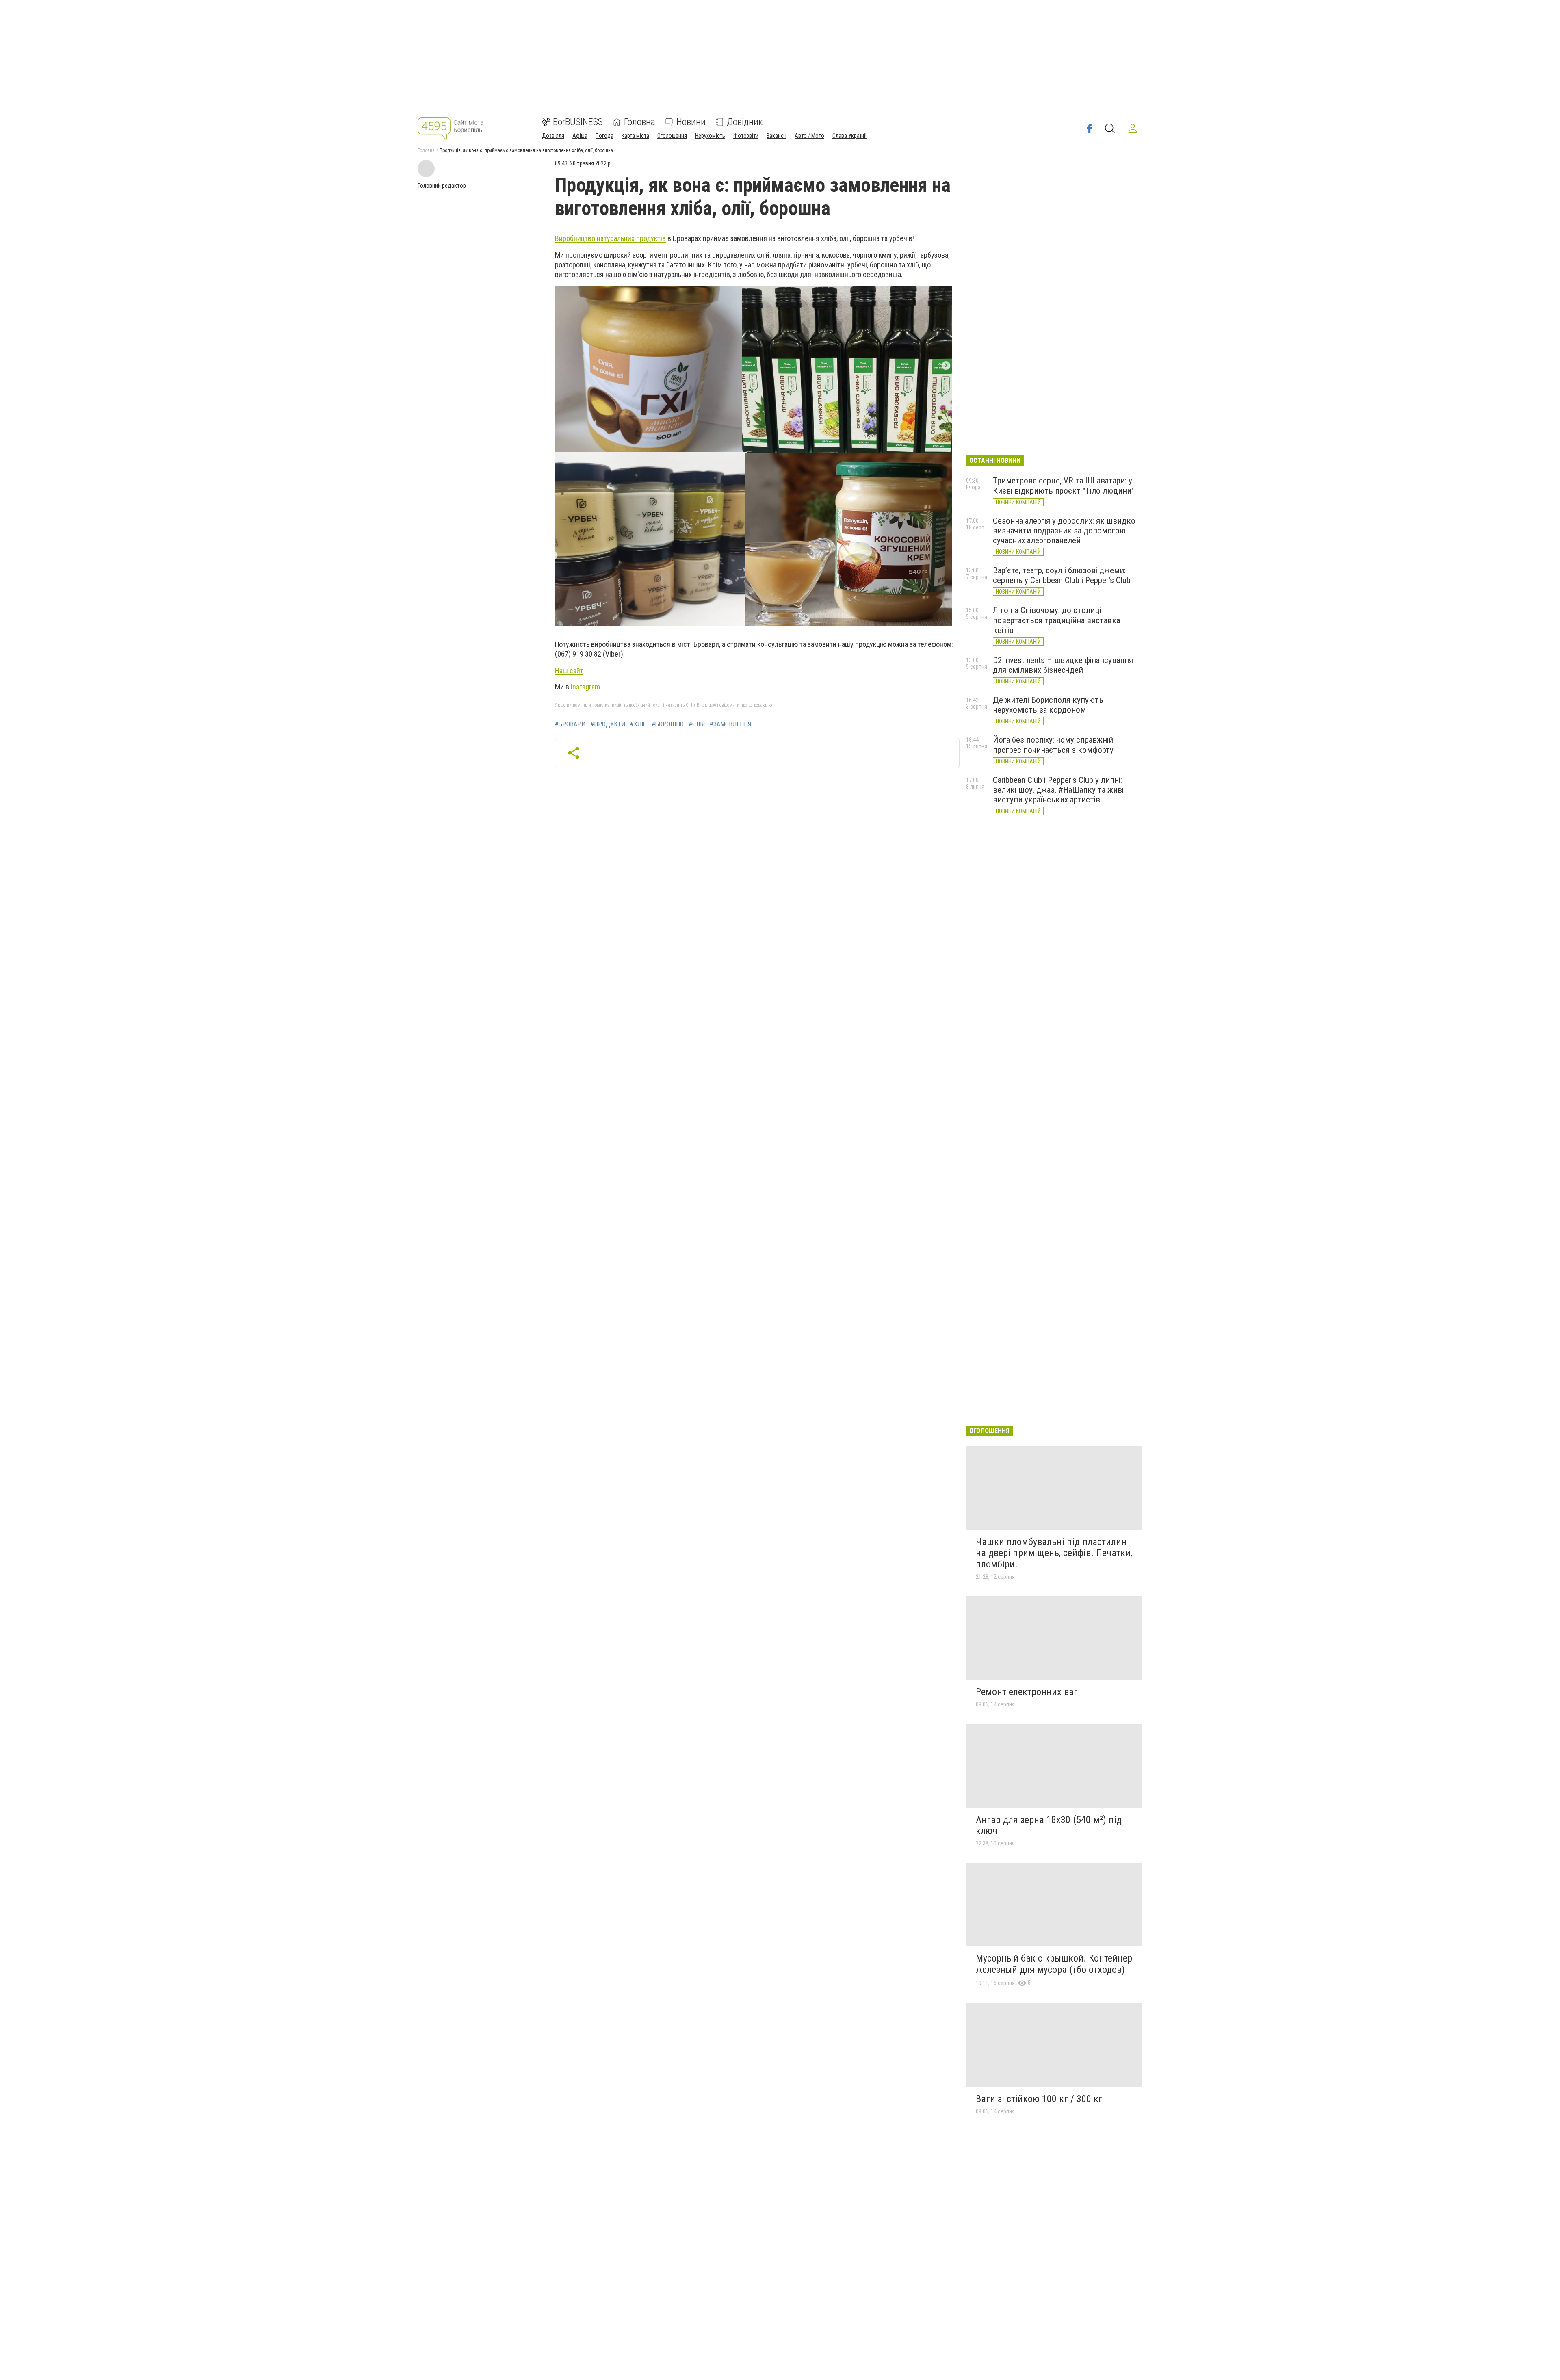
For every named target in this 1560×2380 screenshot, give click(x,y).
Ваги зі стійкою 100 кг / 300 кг (1039, 2099)
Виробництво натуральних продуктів (610, 238)
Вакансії (777, 136)
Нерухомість (710, 136)
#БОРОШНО (668, 724)
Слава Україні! (849, 136)
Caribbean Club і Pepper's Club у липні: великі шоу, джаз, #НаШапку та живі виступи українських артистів (1058, 790)
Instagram (585, 687)
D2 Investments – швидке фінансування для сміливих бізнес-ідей (1063, 665)
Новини (691, 122)
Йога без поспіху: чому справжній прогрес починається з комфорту (1053, 745)
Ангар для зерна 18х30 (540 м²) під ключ (1049, 1825)
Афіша (580, 136)
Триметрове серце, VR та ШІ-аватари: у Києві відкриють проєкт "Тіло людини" (1063, 486)
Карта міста (635, 136)
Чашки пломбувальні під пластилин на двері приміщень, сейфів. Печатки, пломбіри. (1054, 1553)
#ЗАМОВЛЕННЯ (730, 724)
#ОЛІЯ (697, 724)
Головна (640, 122)
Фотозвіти (746, 136)
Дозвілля (553, 136)
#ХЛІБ (638, 724)
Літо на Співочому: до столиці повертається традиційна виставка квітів (1056, 620)
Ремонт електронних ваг (1027, 1692)
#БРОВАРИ (570, 724)
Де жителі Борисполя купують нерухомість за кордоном (1048, 705)
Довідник (745, 122)
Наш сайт (569, 671)
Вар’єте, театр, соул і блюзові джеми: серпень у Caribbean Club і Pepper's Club (1062, 575)
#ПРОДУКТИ (608, 724)
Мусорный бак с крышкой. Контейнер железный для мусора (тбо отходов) (1054, 1964)
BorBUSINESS (578, 122)
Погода (604, 136)
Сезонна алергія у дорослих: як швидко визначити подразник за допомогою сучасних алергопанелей (1064, 531)
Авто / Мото (809, 136)
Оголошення (672, 136)
